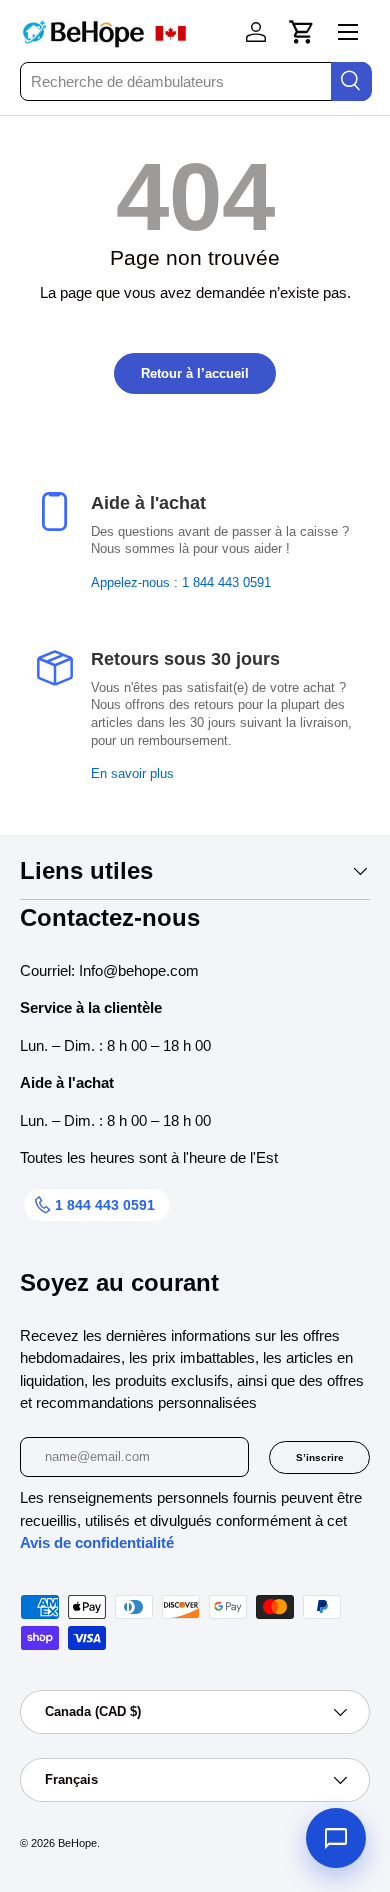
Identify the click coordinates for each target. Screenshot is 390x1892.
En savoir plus (132, 774)
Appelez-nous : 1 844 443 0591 (181, 583)
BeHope (77, 1843)
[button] (302, 32)
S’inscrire (320, 1457)
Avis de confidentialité (97, 1542)
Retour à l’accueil (195, 373)
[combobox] (195, 81)
